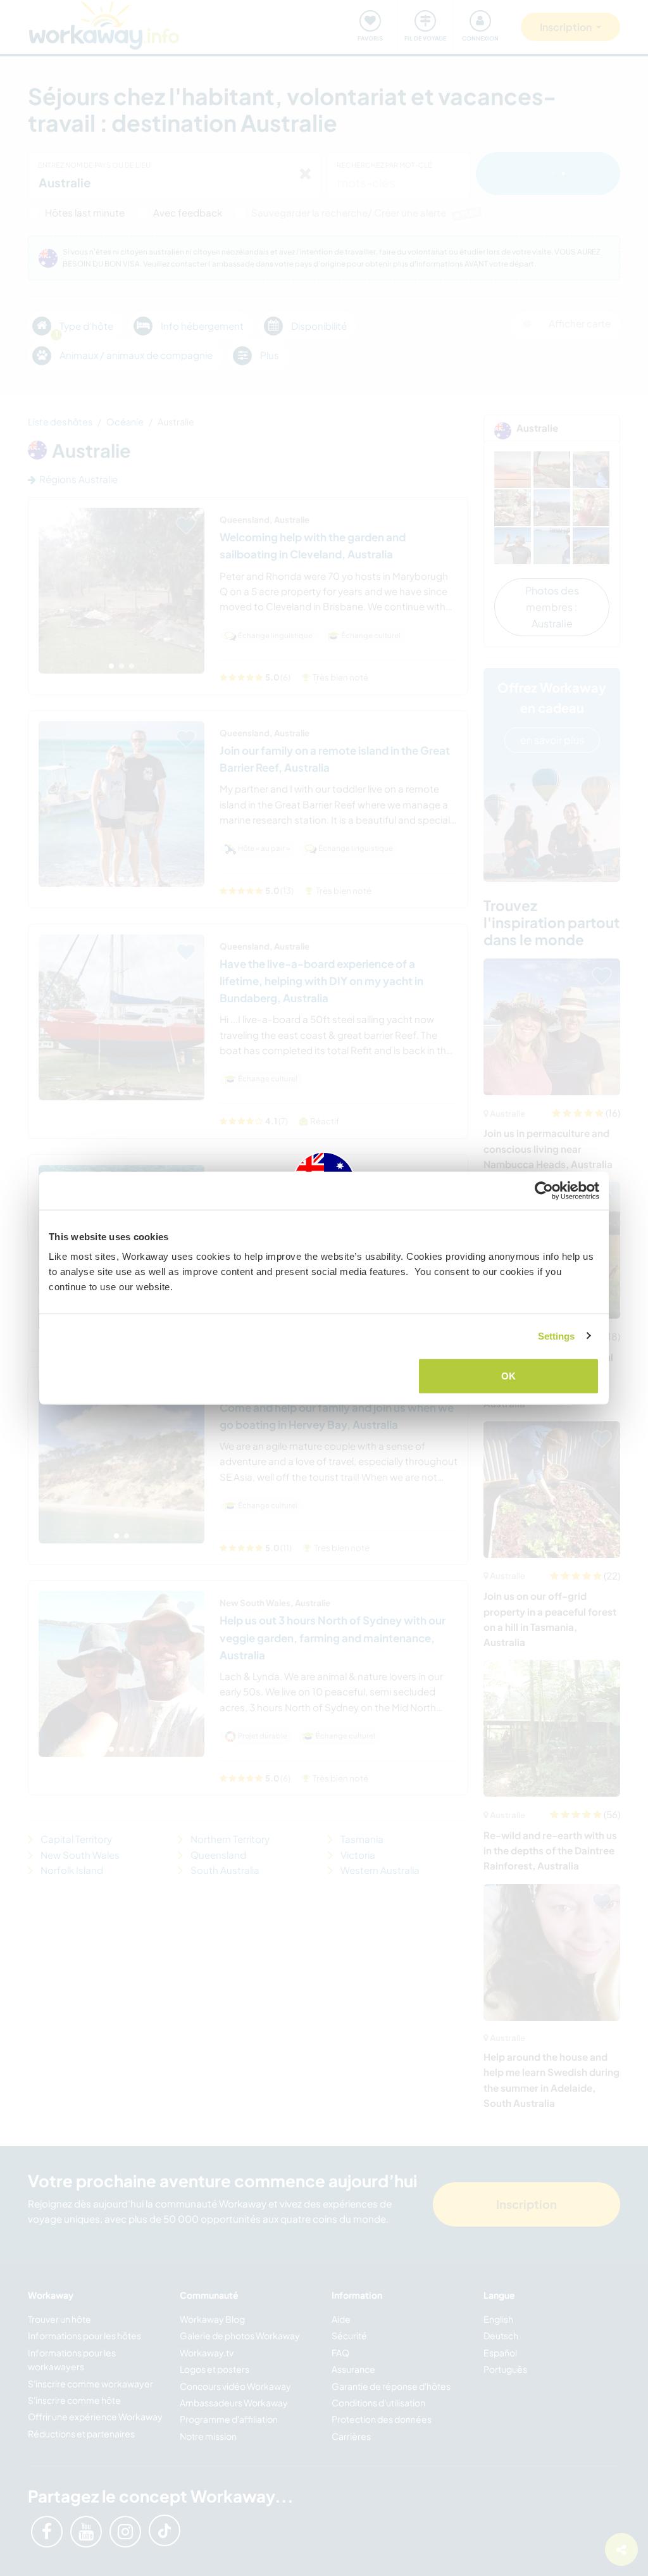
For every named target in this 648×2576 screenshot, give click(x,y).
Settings (557, 1335)
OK (508, 1376)
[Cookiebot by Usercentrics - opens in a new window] (544, 1190)
